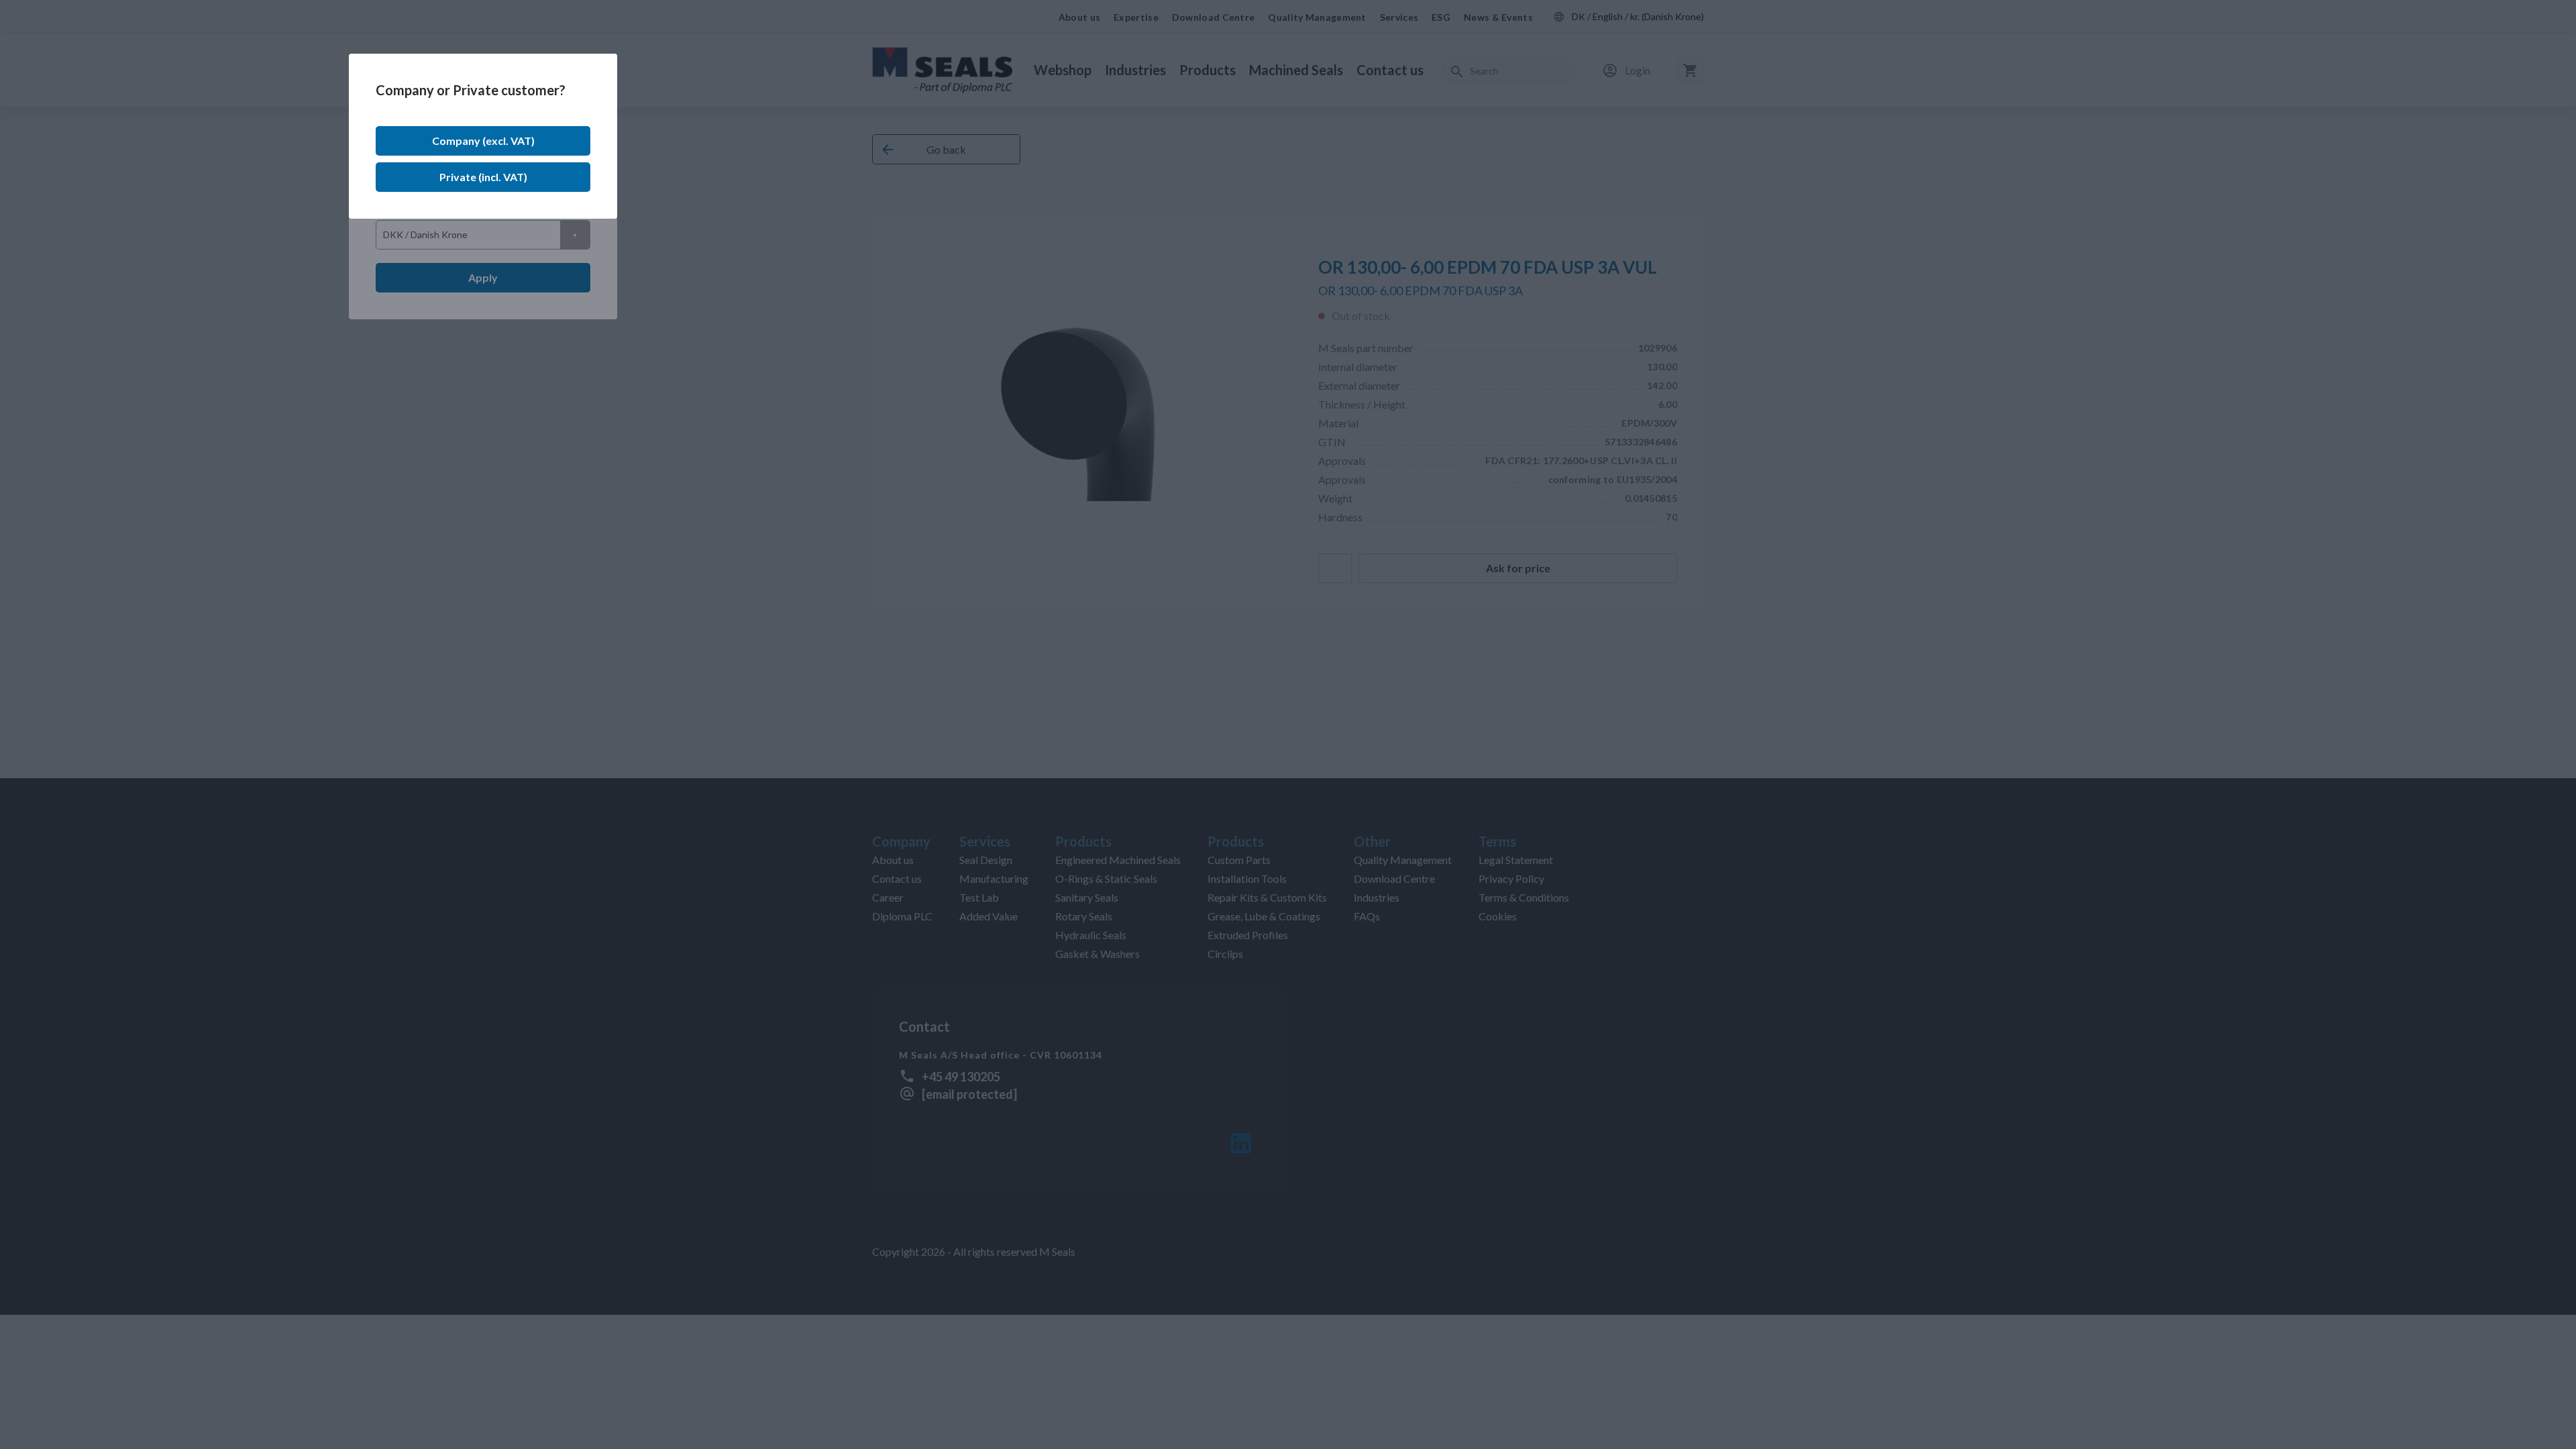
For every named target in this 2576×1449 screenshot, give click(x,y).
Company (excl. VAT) (483, 141)
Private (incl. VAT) (483, 177)
